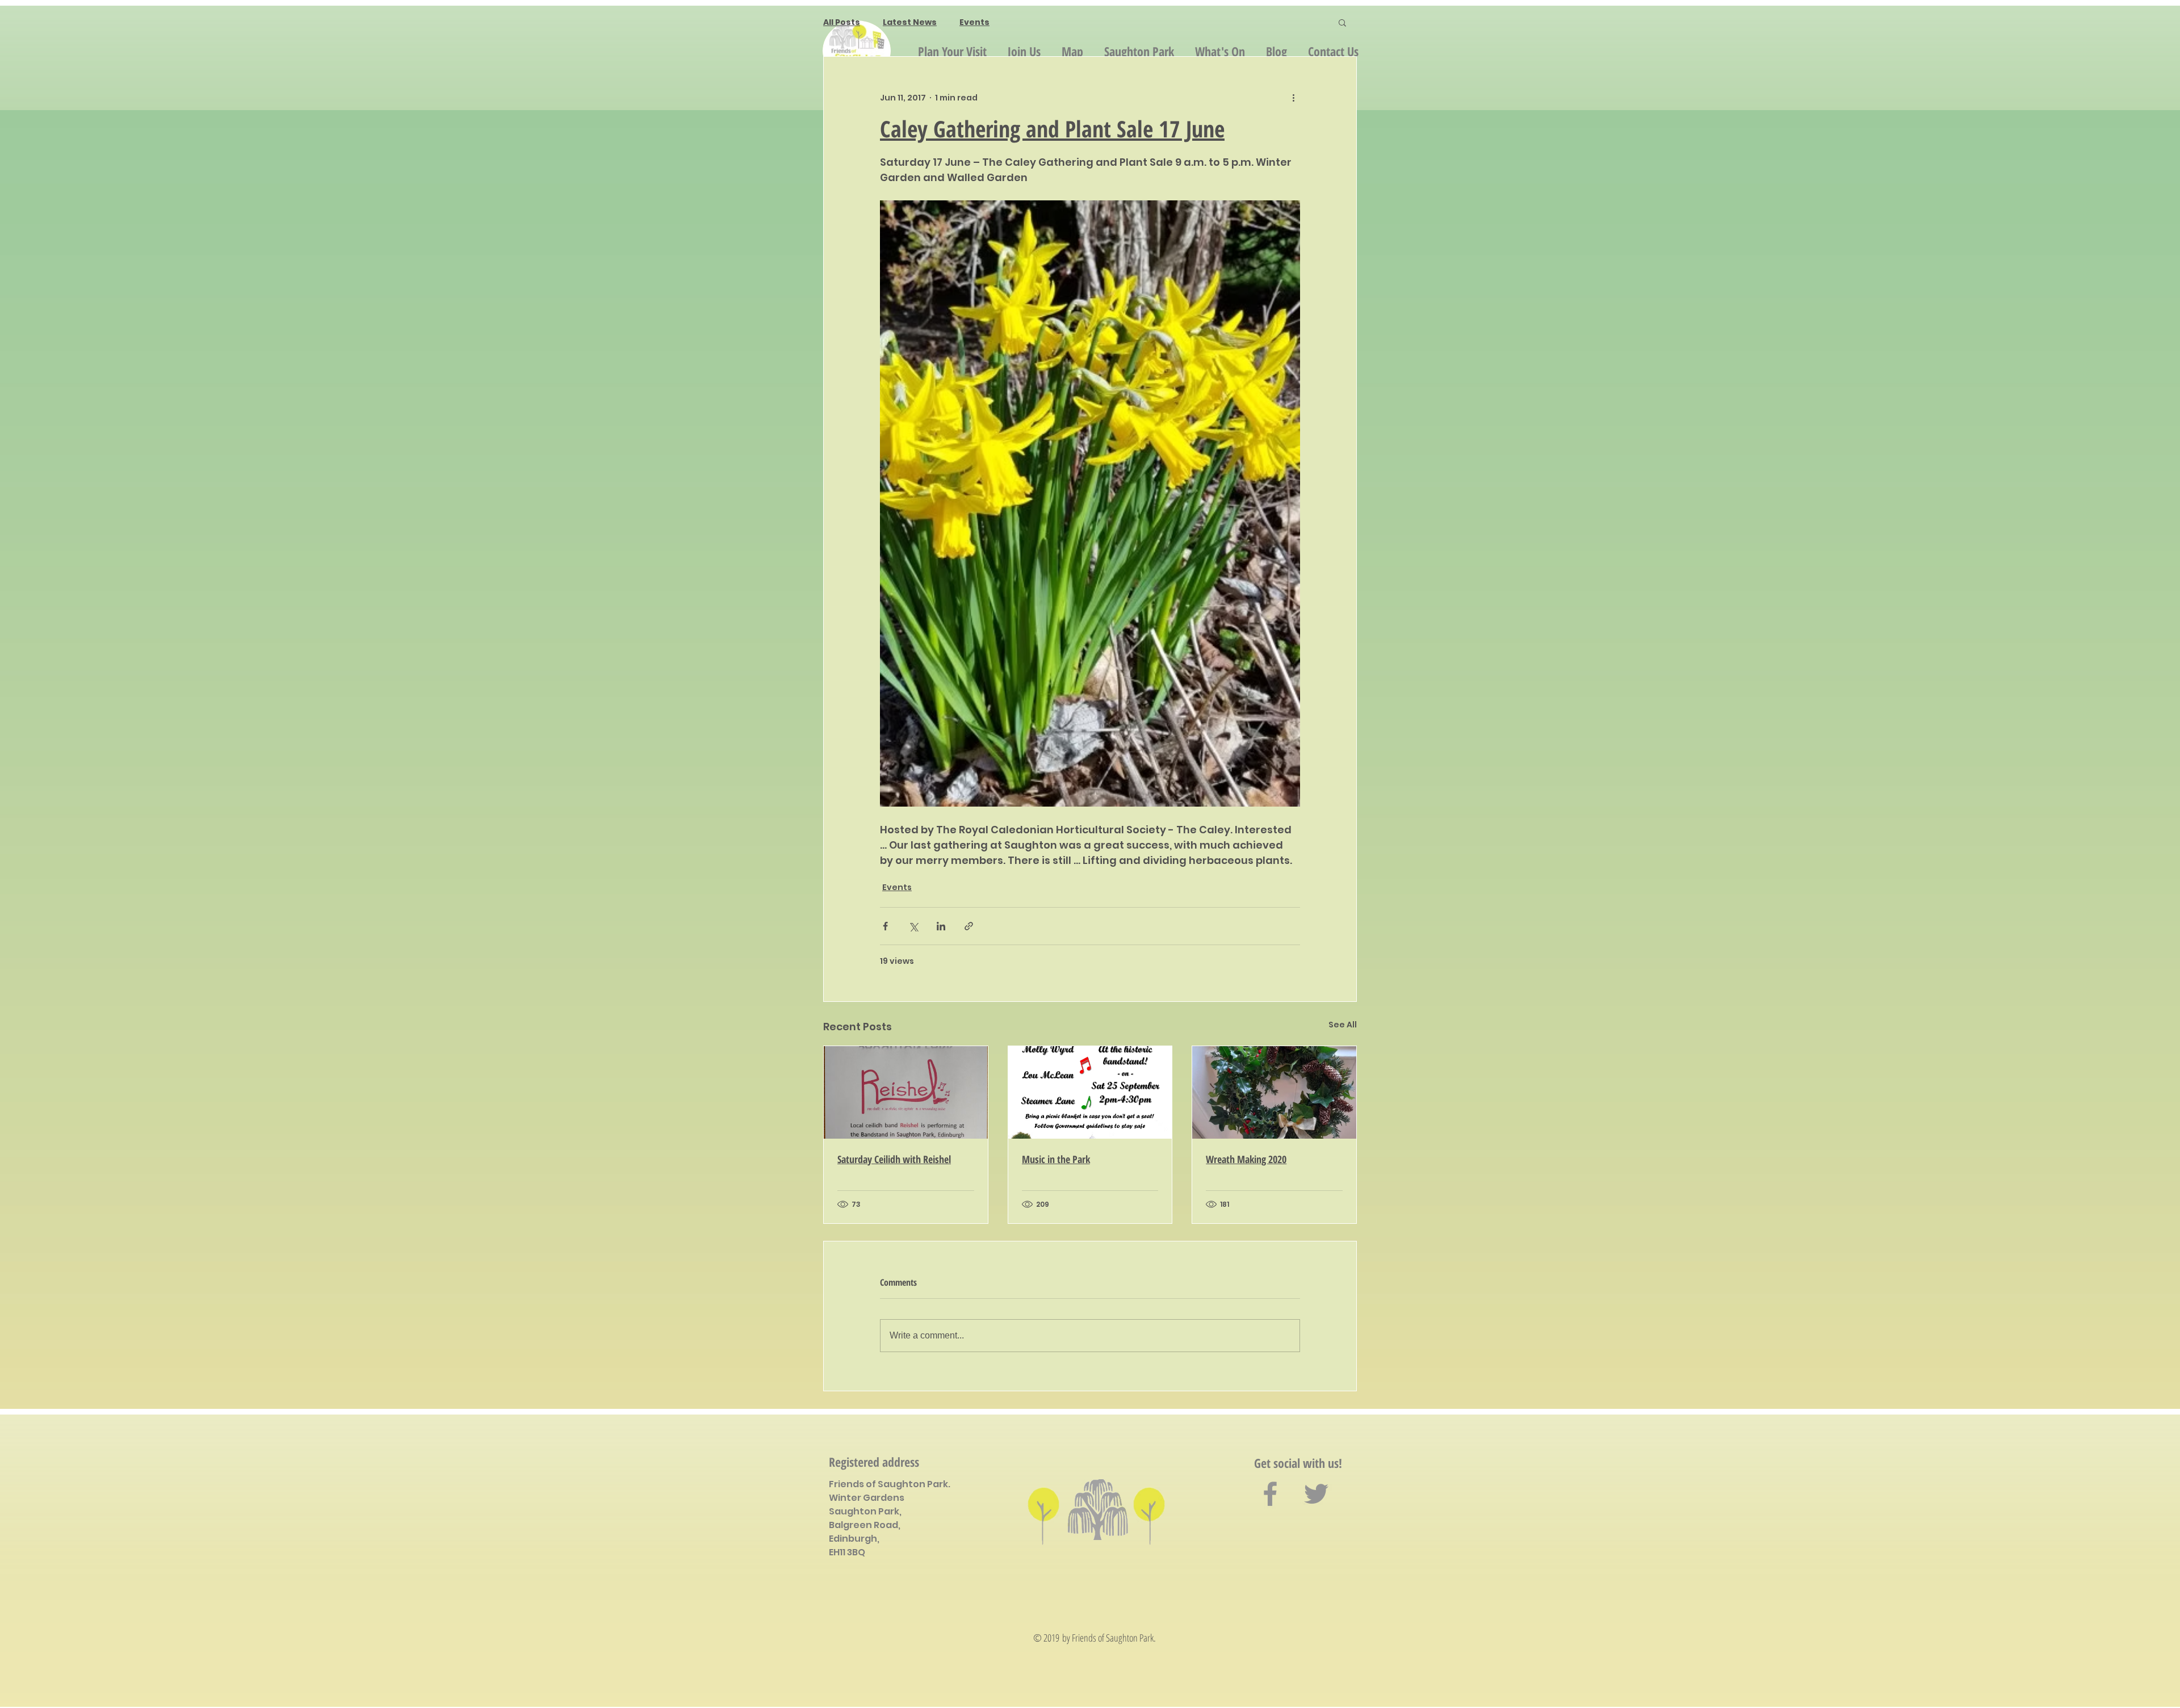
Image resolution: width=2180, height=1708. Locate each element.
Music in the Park (1056, 1159)
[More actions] (1293, 98)
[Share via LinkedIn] (941, 926)
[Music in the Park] (1090, 1092)
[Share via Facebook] (885, 926)
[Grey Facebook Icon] (1270, 1494)
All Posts (842, 22)
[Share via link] (969, 926)
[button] (1342, 22)
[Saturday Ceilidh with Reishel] (906, 1092)
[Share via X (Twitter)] (913, 926)
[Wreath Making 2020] (1274, 1092)
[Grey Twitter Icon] (1316, 1494)
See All (1343, 1025)
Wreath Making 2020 (1246, 1159)
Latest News (910, 22)
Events (974, 22)
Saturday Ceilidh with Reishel (894, 1159)
